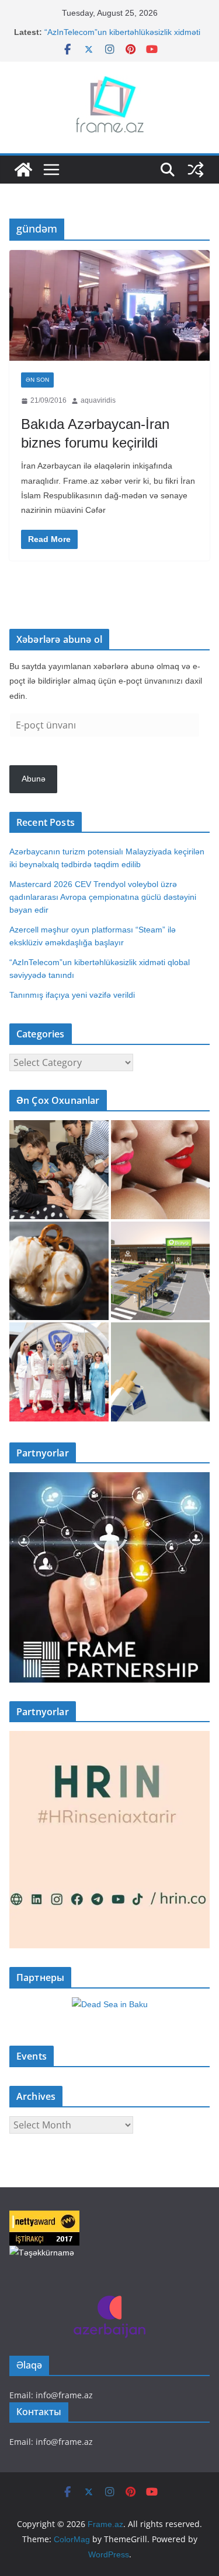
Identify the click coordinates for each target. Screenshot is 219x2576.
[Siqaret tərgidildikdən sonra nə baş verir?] (161, 1372)
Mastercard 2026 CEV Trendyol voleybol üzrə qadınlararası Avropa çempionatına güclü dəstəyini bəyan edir (103, 897)
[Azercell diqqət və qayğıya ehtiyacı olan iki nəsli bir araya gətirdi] (59, 1170)
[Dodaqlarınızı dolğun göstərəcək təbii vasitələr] (161, 1170)
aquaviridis (98, 400)
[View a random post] (196, 170)
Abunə (34, 779)
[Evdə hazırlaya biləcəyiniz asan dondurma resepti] (59, 1271)
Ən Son (37, 380)
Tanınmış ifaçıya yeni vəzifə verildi (72, 995)
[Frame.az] (23, 170)
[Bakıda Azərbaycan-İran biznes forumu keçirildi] (109, 306)
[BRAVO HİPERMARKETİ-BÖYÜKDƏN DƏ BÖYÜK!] (161, 1271)
